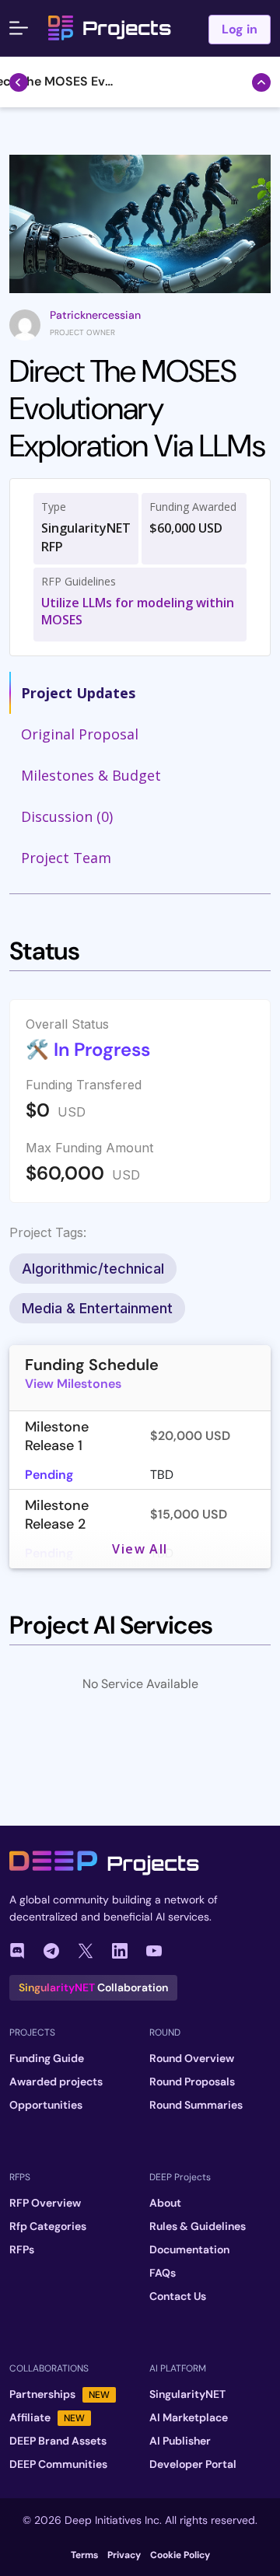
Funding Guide (47, 2058)
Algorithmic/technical (93, 1269)
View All (140, 1549)
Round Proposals (192, 2081)
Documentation (189, 2249)
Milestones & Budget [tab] (91, 775)
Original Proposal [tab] (80, 734)
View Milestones (73, 1384)
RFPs (22, 2249)
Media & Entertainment (97, 1308)
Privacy (124, 2555)
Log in (240, 29)
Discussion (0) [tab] (67, 816)
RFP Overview (45, 2203)
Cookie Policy (180, 2555)
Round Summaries (196, 2105)
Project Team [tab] (66, 858)
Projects (127, 28)
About (165, 2203)
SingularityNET (187, 2394)
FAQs (163, 2273)
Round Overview (192, 2058)
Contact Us (178, 2296)
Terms (84, 2555)
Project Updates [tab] (78, 693)
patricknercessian (95, 315)
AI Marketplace (189, 2417)
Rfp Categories (48, 2226)
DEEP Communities (58, 2464)
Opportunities (46, 2105)
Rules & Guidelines (198, 2226)
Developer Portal (193, 2464)
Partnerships (59, 2394)
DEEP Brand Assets (58, 2441)
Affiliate (47, 2417)
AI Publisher (180, 2441)
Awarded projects (56, 2081)
